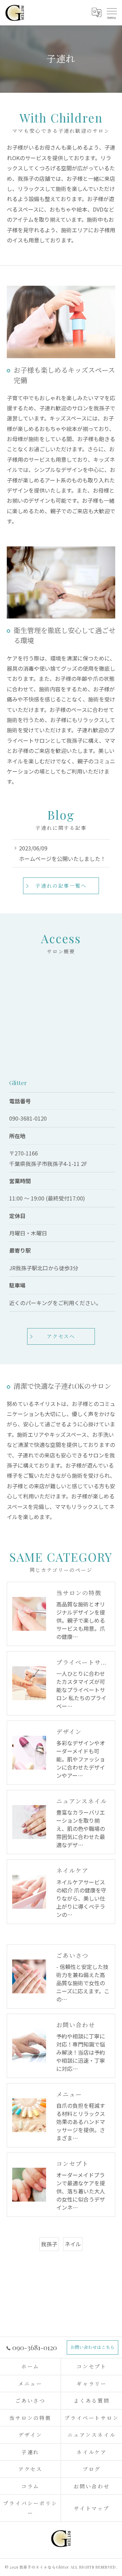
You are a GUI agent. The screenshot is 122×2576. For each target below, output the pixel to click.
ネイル (73, 2244)
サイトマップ (92, 2508)
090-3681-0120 (28, 1118)
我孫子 (49, 2244)
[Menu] (111, 13)
